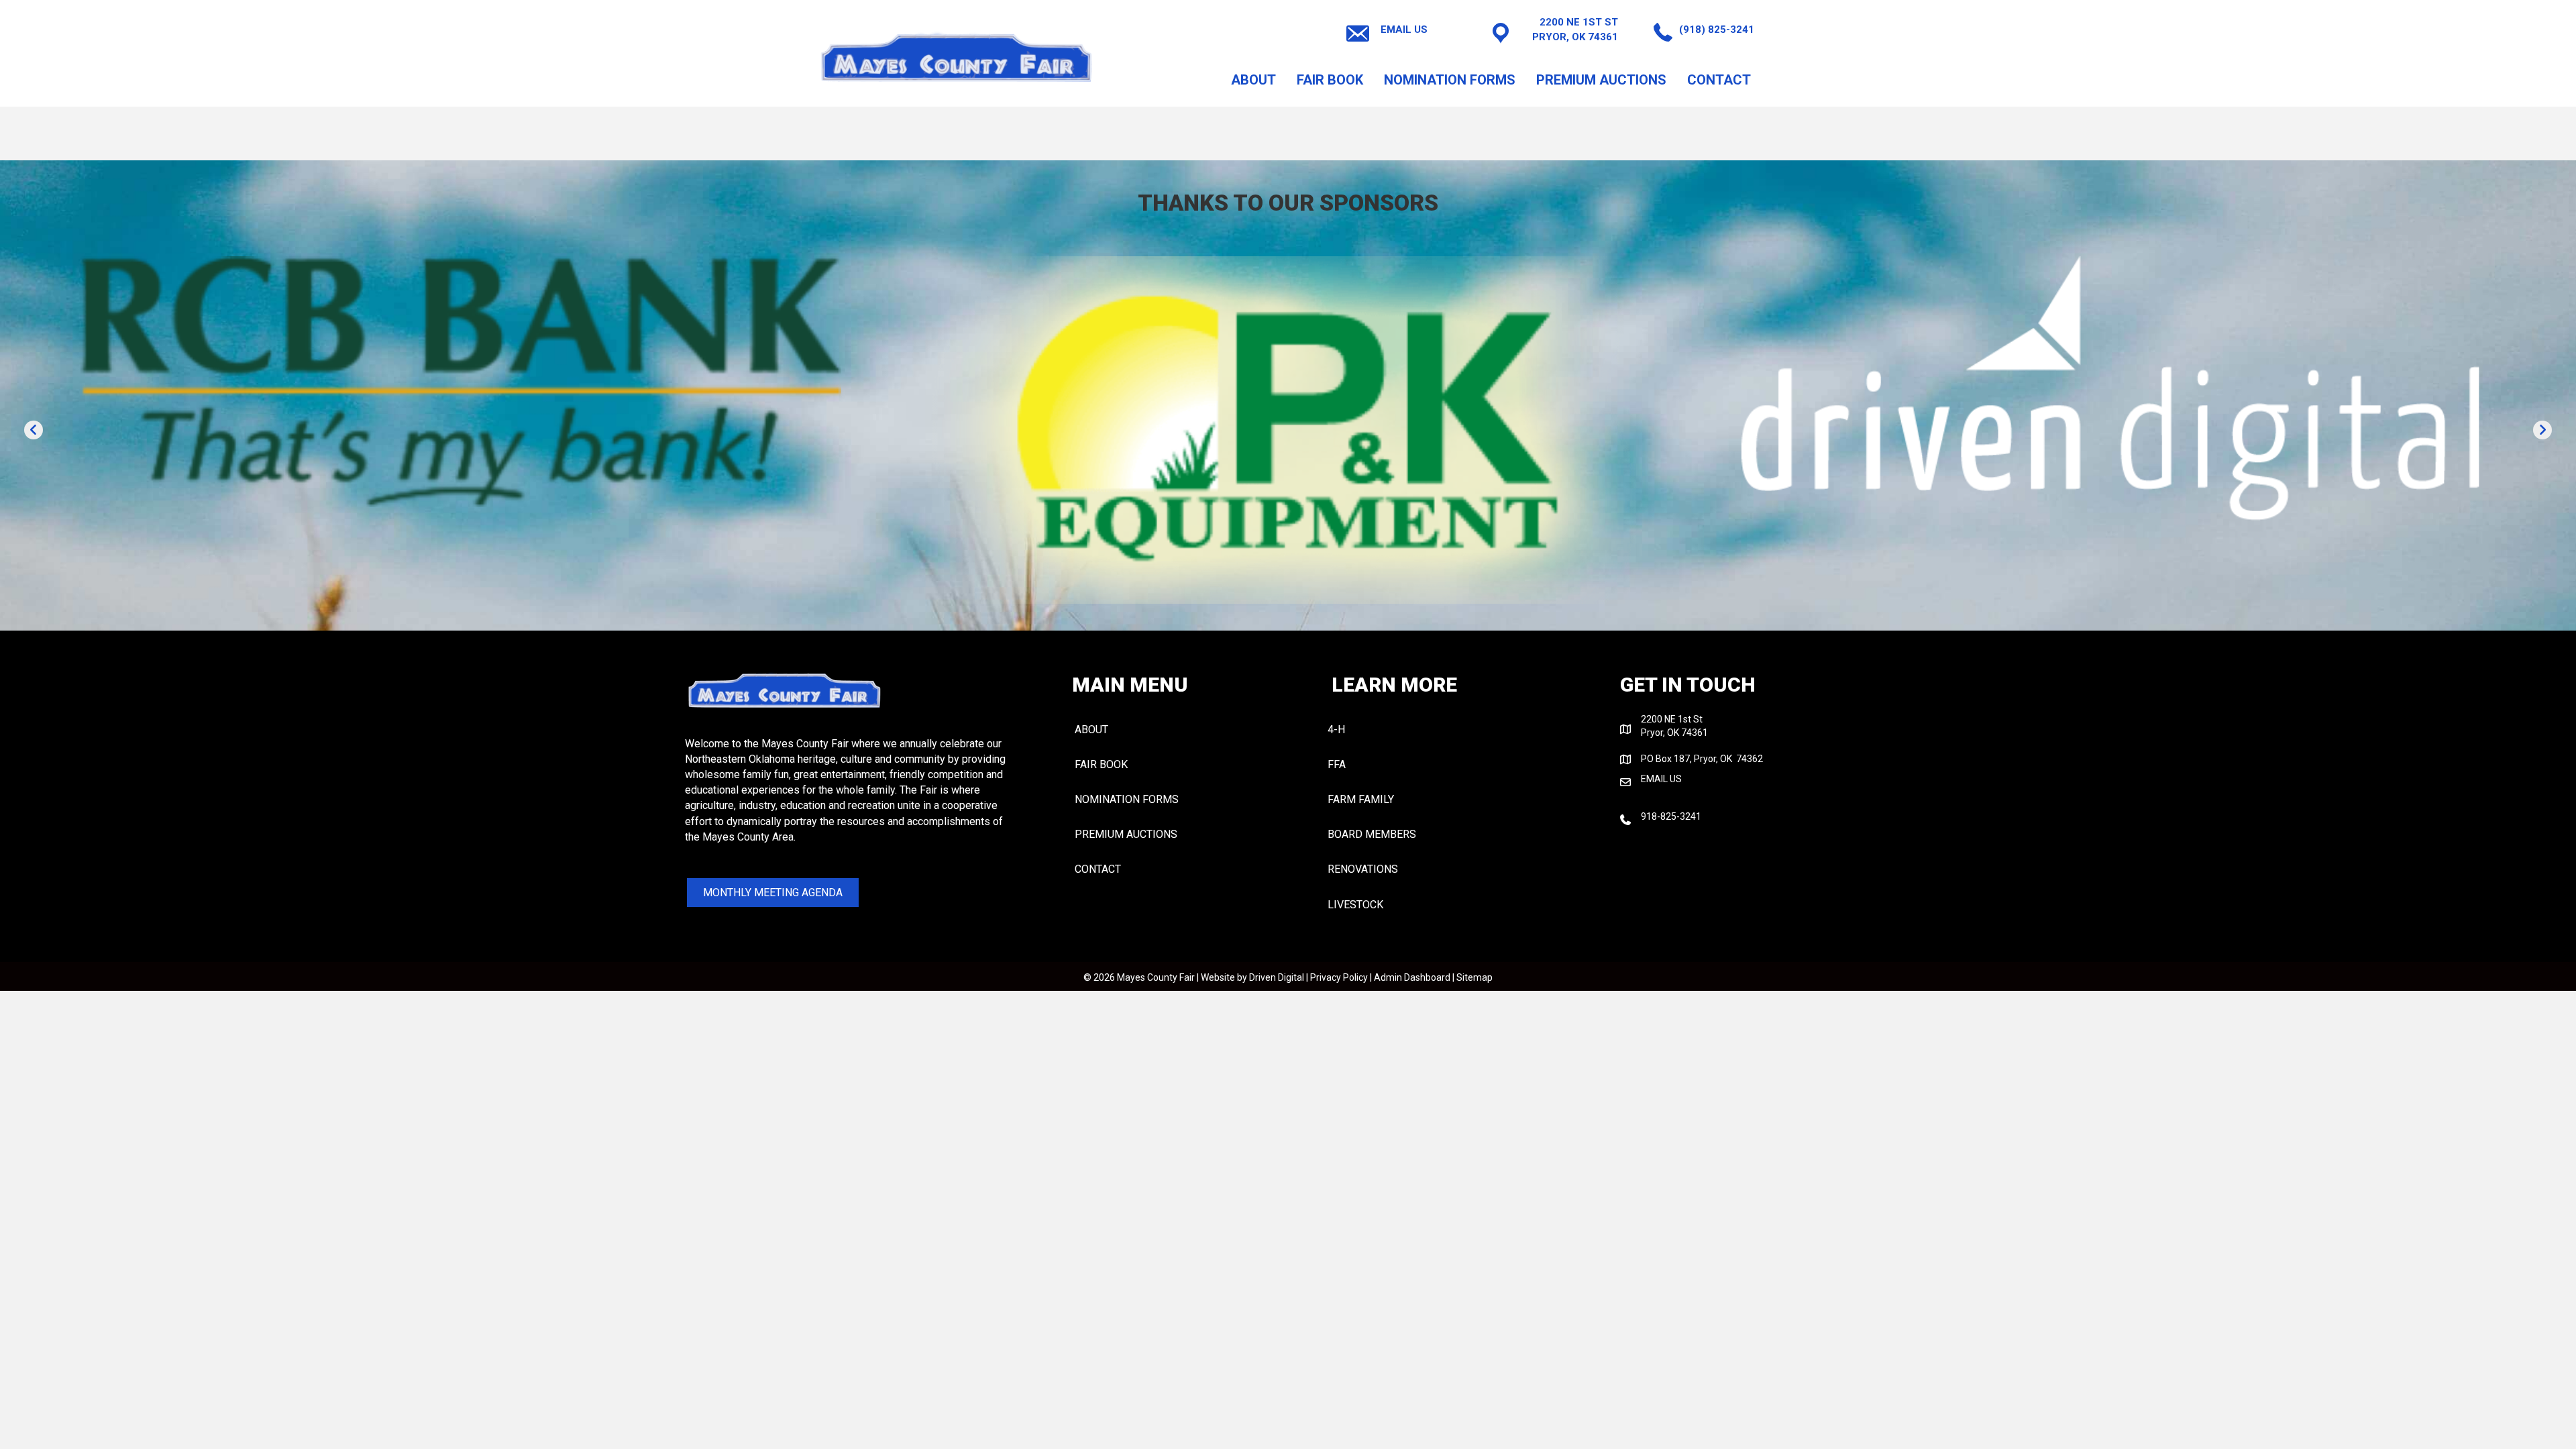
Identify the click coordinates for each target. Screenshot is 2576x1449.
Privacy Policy (1339, 977)
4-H (1336, 730)
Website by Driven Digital (1252, 977)
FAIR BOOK (1330, 80)
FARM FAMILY (1361, 799)
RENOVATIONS (1363, 869)
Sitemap (1474, 977)
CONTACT (1719, 80)
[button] (34, 430)
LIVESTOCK (1355, 905)
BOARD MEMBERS (1372, 834)
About (1253, 80)
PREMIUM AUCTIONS (1601, 80)
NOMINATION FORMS (1450, 80)
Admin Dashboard (1412, 977)
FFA (1337, 764)
